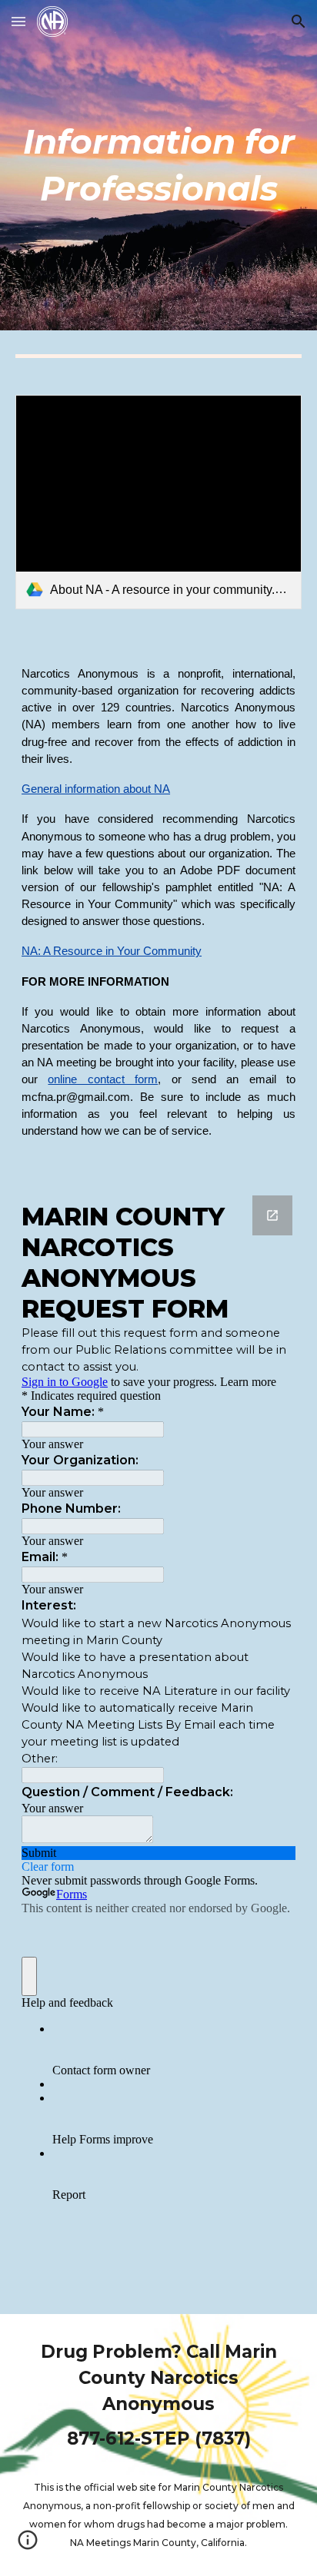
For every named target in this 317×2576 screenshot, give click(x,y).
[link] (158, 502)
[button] (18, 21)
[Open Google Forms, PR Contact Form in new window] (272, 1215)
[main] (158, 165)
